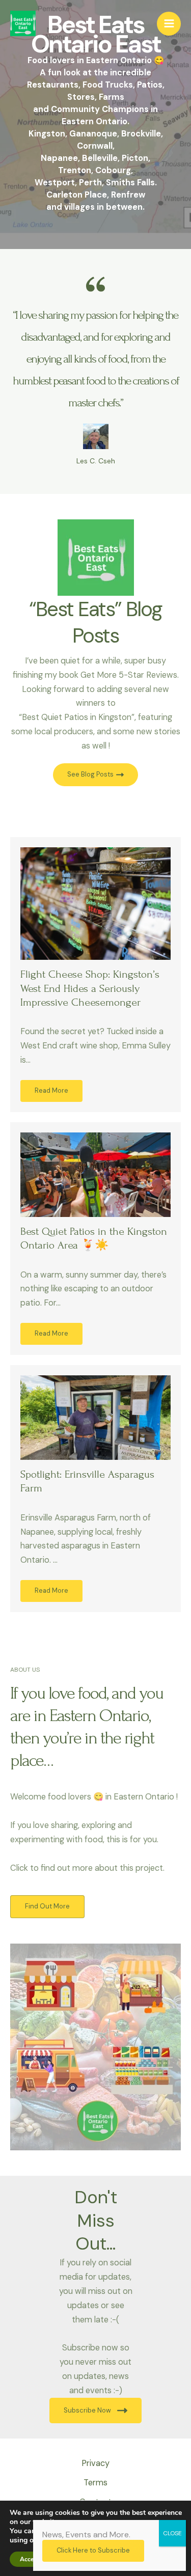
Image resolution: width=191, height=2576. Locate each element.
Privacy (95, 2463)
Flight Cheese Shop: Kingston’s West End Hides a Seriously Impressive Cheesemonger (90, 988)
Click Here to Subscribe (93, 2550)
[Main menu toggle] (169, 24)
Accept (30, 2559)
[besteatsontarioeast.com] (23, 23)
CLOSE (172, 2533)
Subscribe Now (87, 2410)
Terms (95, 2483)
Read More (51, 1090)
